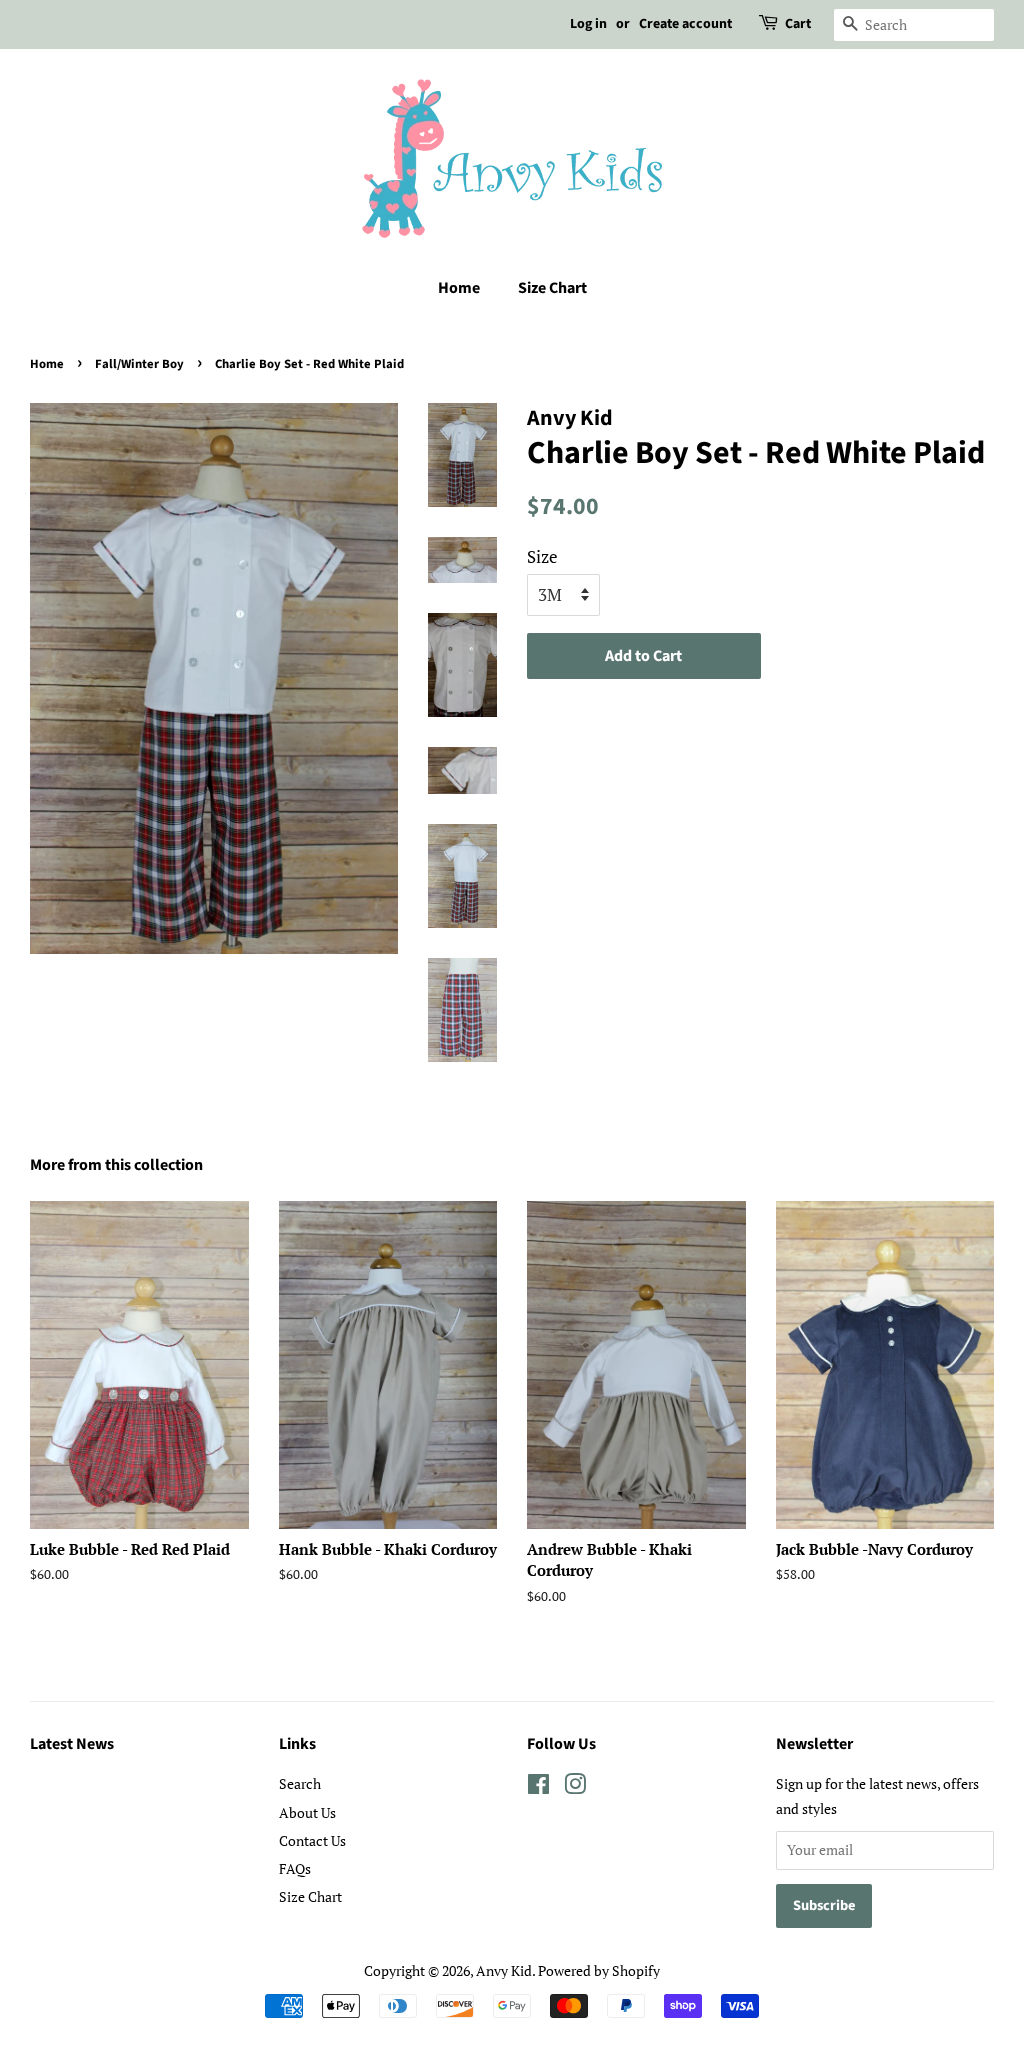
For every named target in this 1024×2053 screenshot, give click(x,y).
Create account (685, 24)
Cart (798, 24)
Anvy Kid (504, 1970)
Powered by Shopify (599, 1970)
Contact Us (312, 1840)
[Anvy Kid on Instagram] (575, 1787)
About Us (307, 1812)
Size (542, 556)
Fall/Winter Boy (139, 364)
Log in (588, 24)
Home (459, 288)
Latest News (72, 1744)
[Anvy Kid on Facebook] (538, 1787)
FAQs (295, 1868)
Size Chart (552, 288)
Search (300, 1783)
